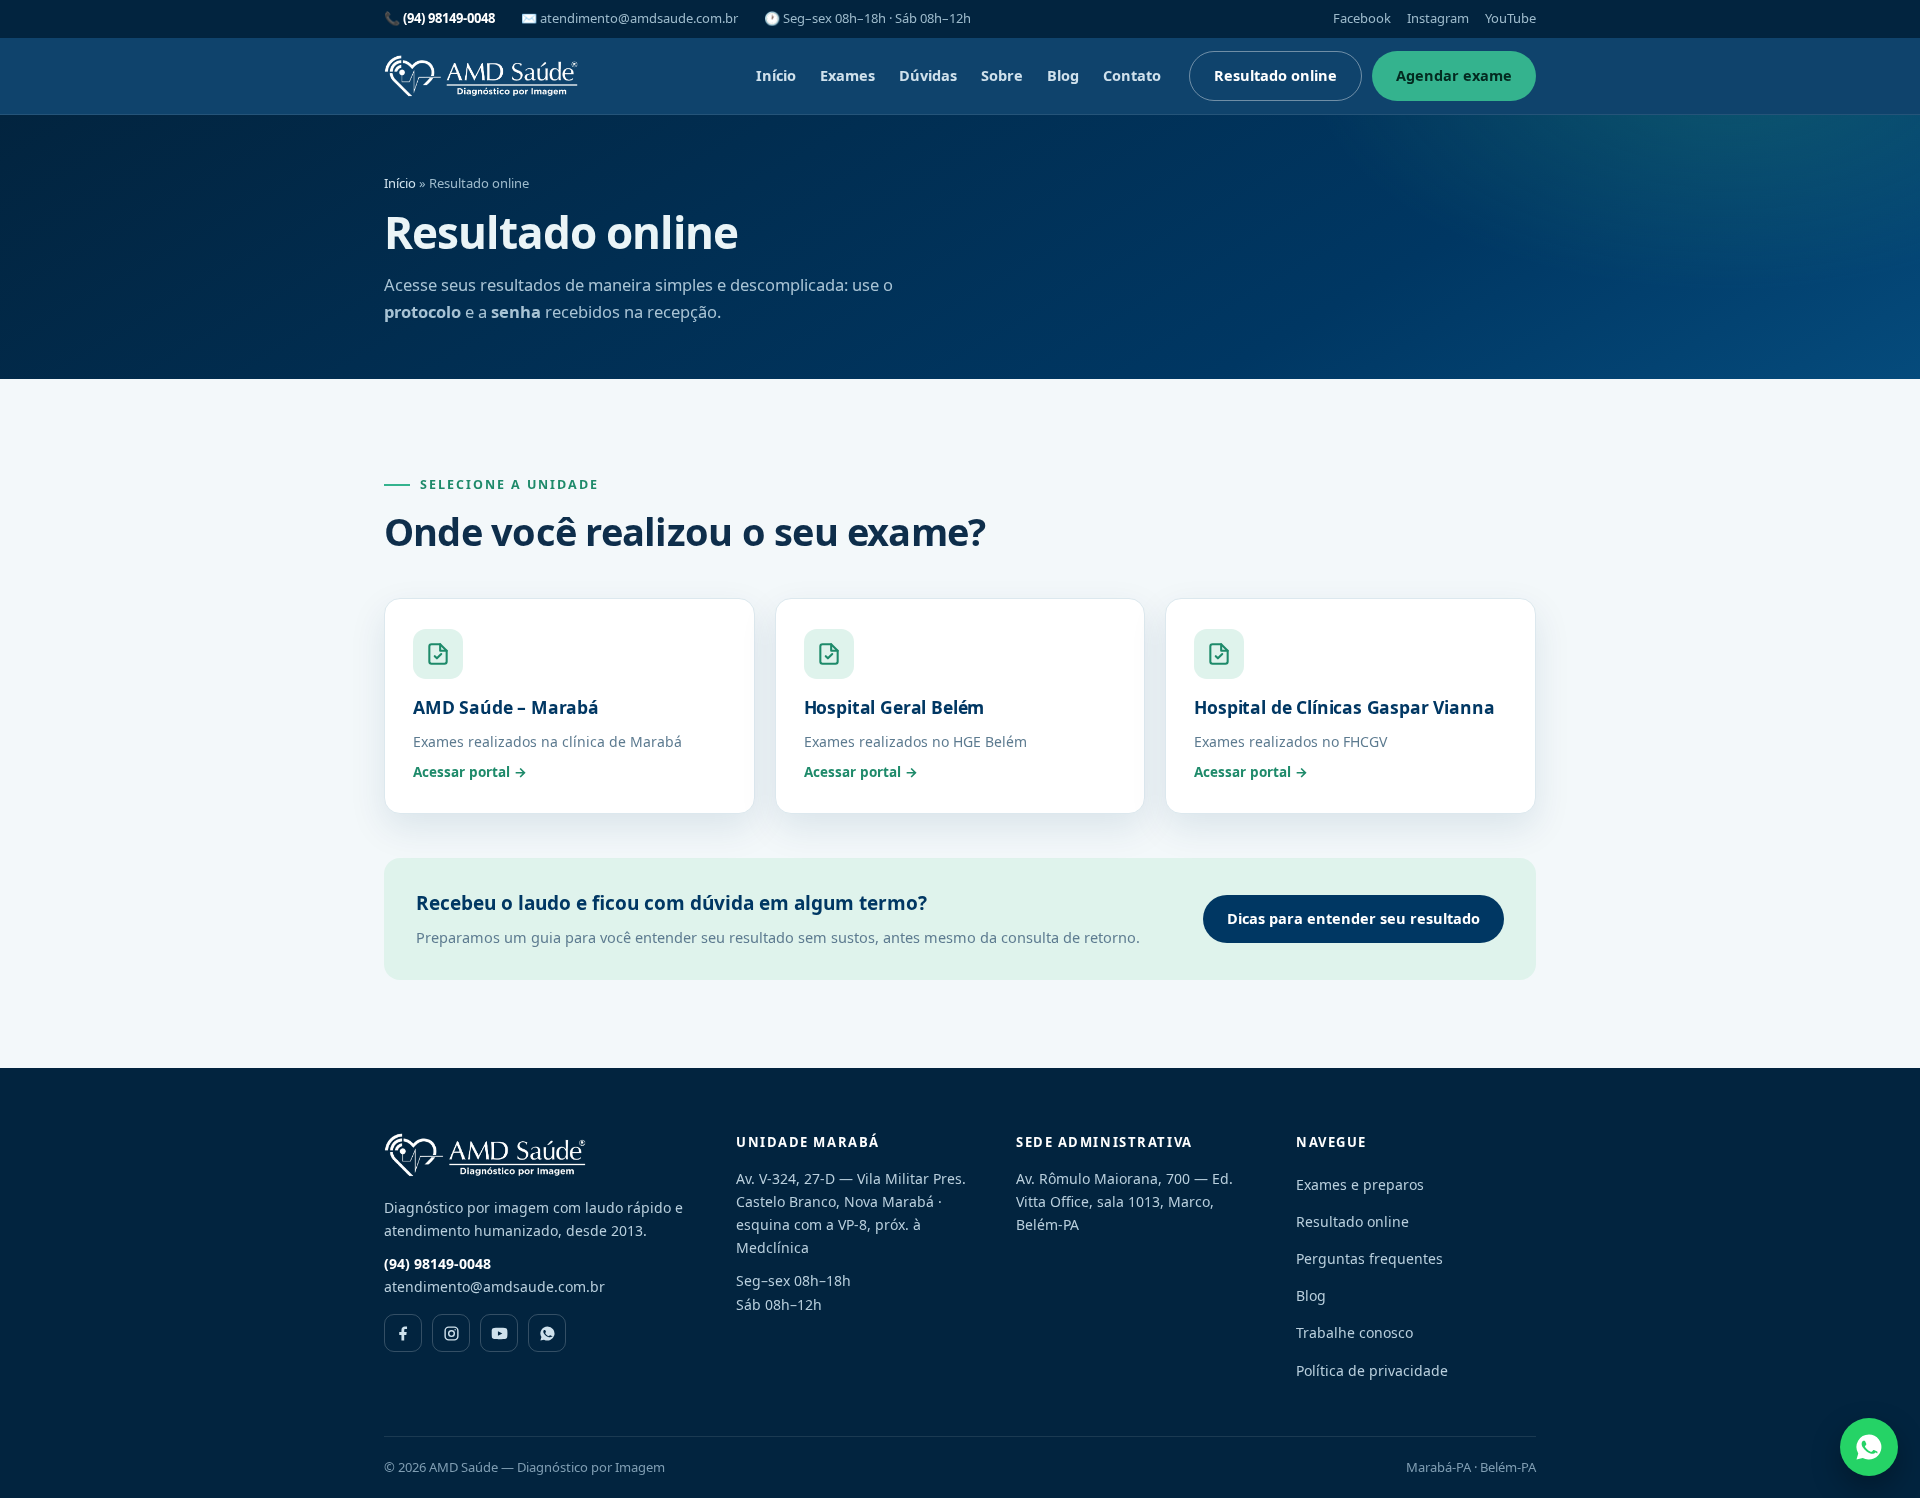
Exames (847, 75)
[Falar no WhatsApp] (1869, 1447)
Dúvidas (928, 75)
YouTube (1510, 18)
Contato (1132, 75)
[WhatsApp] (547, 1333)
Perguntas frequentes (1369, 1258)
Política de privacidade (1372, 1370)
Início (776, 75)
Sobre (1002, 75)
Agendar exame (1454, 75)
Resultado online (1275, 75)
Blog (1063, 75)
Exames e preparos (1360, 1184)
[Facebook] (403, 1333)
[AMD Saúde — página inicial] (481, 76)
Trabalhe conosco (1354, 1332)
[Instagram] (451, 1333)
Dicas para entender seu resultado (1353, 918)
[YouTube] (499, 1333)
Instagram (1438, 18)
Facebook (1362, 18)
